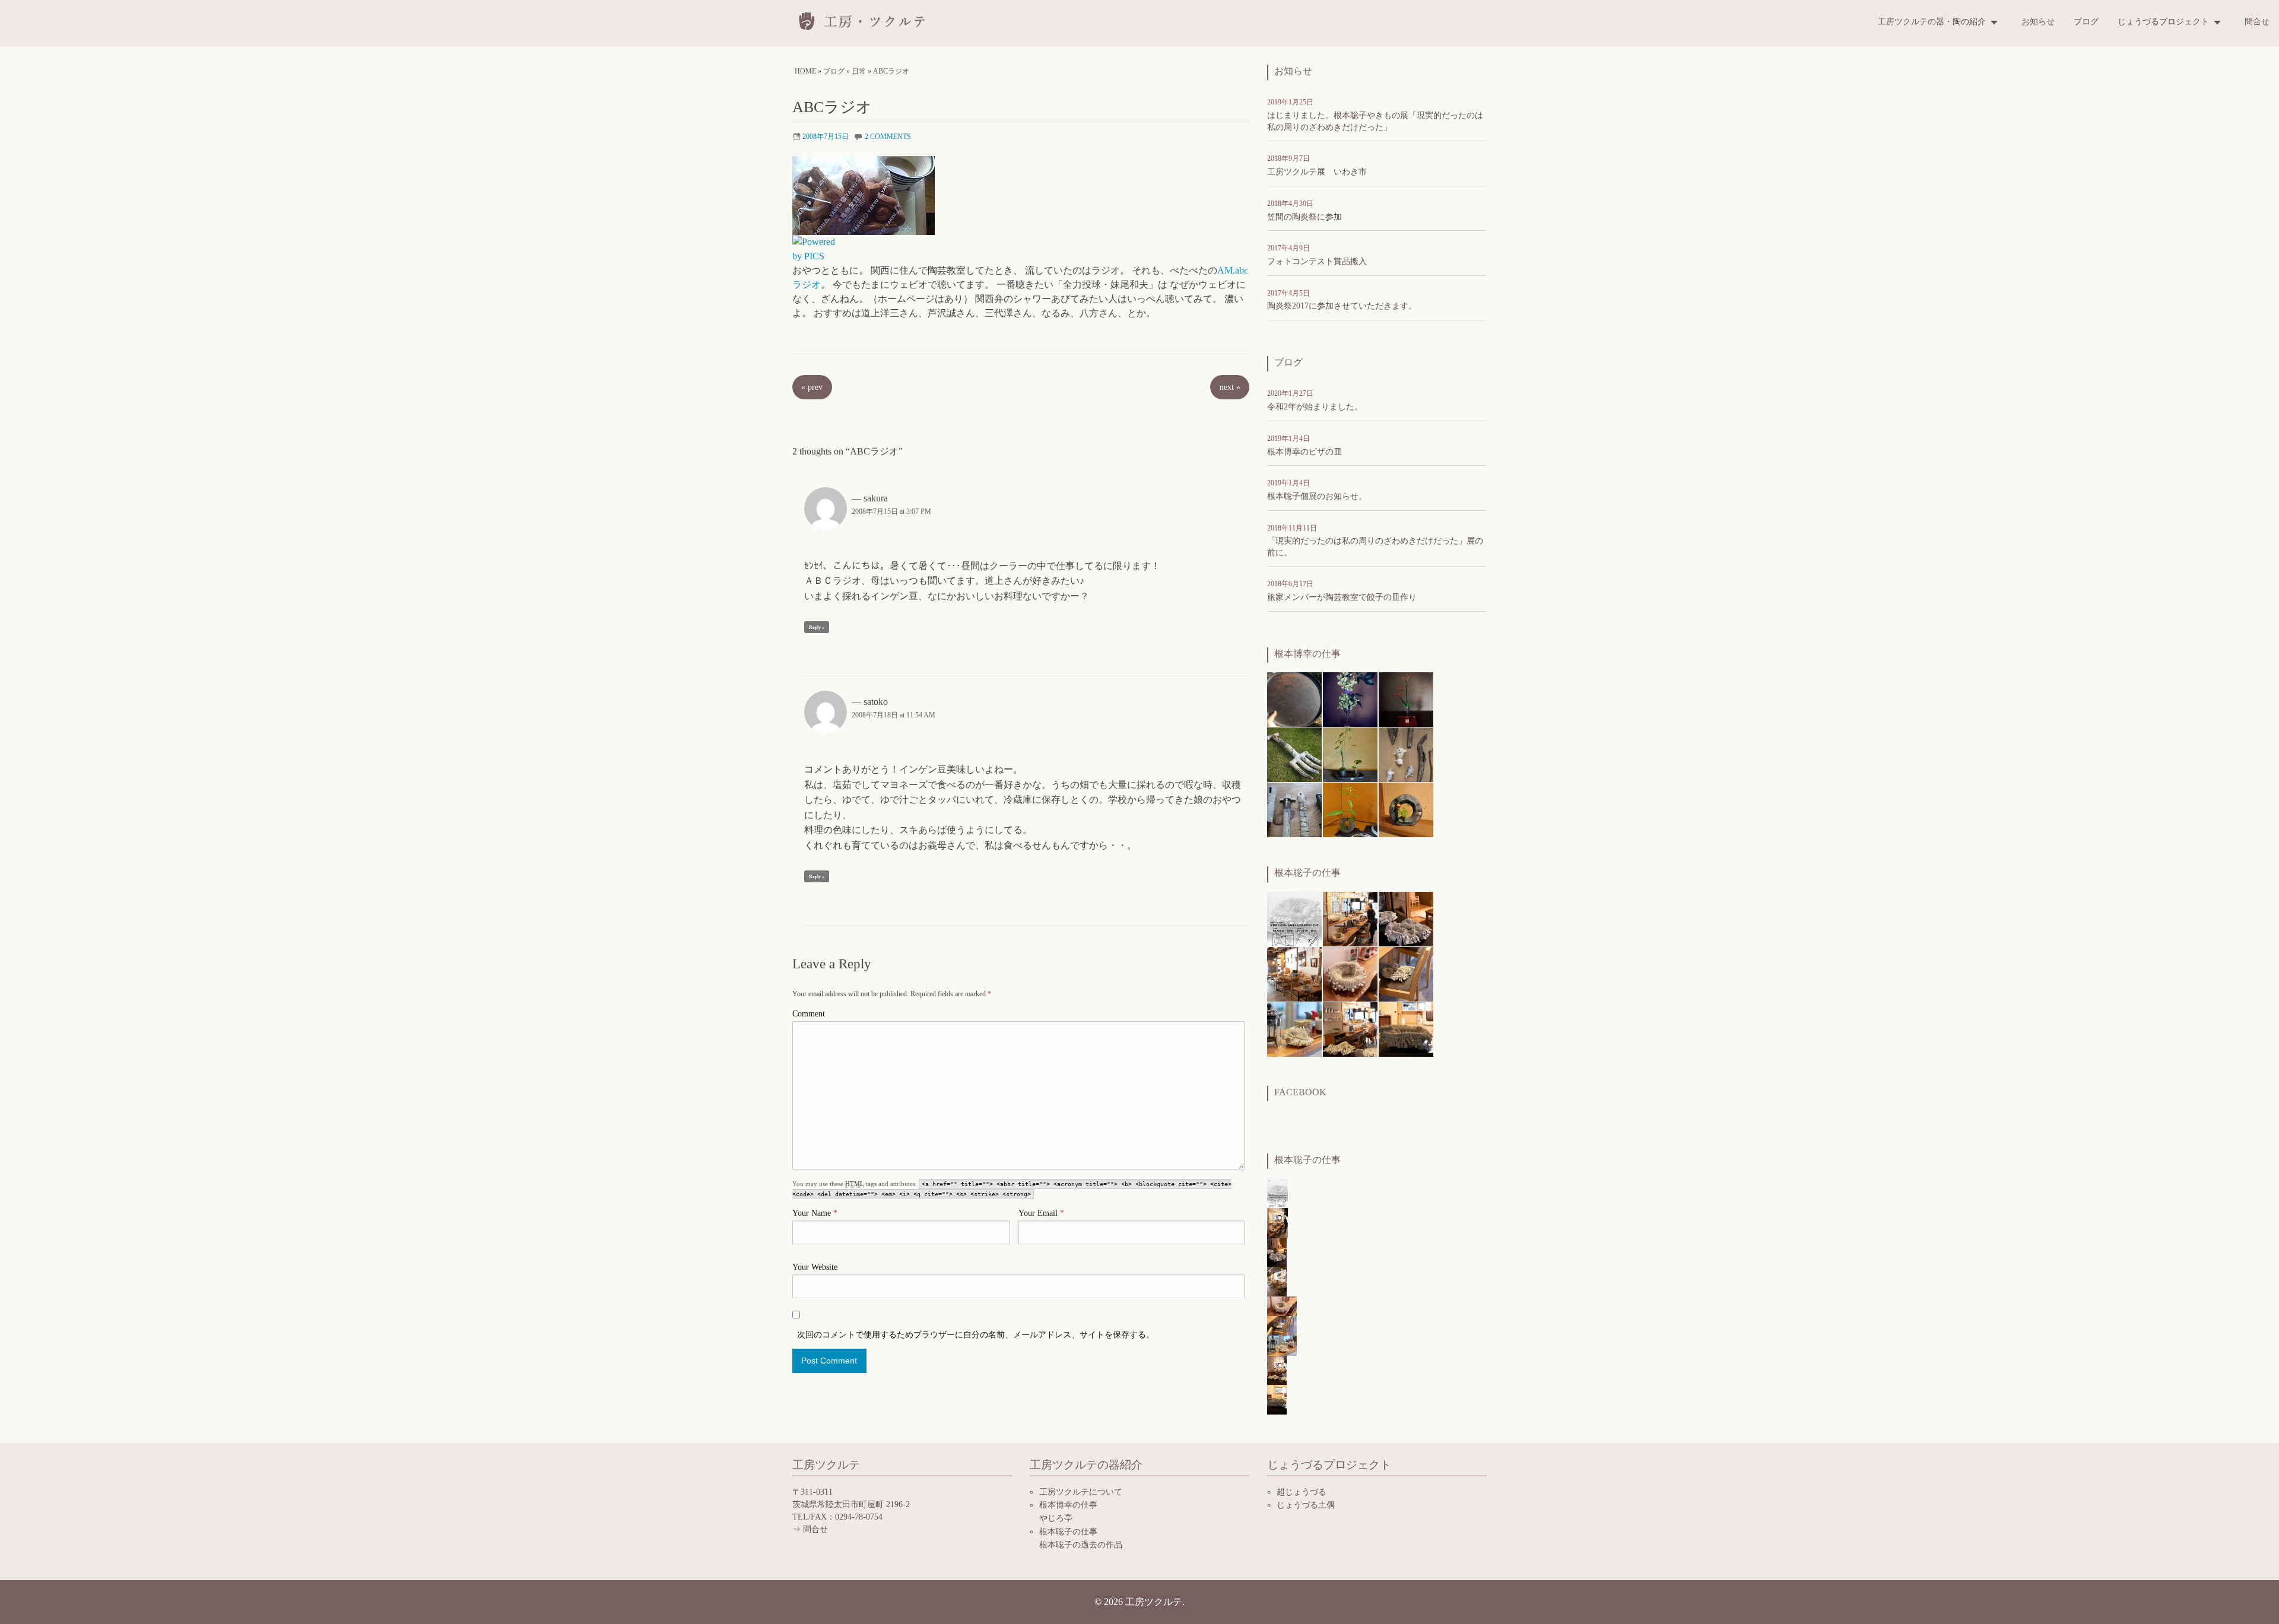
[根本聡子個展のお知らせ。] (1350, 918)
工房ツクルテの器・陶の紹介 (1932, 22)
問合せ (2257, 22)
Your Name (815, 1213)
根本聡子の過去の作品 (1081, 1545)
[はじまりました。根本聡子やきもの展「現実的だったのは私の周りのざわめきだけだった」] (1294, 918)
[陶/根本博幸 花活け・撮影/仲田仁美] (1350, 699)
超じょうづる (1302, 1492)
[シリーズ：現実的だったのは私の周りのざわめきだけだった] (1406, 918)
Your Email (1041, 1213)
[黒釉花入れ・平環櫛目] (1350, 809)
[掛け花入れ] (1406, 754)
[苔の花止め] (1350, 754)
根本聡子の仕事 (1068, 1532)
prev (812, 387)
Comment (809, 1014)
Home (805, 71)
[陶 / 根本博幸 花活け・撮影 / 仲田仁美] (1406, 699)
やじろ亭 (1056, 1518)
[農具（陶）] (1294, 754)
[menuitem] (1940, 22)
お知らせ (2038, 22)
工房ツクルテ (1154, 1602)
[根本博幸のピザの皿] (1294, 699)
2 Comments (888, 136)
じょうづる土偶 (1306, 1505)
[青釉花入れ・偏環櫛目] (1406, 809)
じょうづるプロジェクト (2163, 22)
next (1230, 387)
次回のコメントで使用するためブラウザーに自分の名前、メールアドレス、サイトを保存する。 (976, 1335)
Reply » (817, 627)
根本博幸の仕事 (1068, 1505)
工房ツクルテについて (1081, 1492)
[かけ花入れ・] (1294, 809)
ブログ (2086, 22)
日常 (859, 71)
